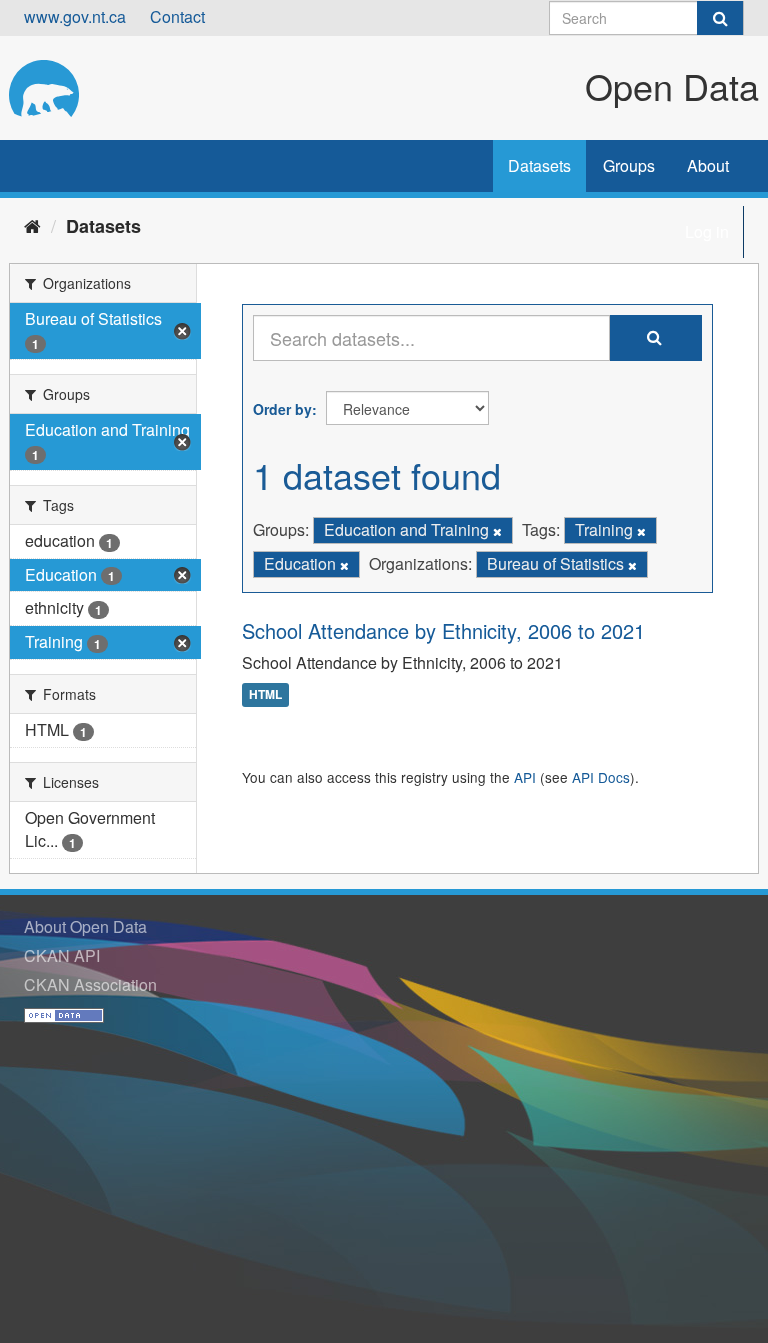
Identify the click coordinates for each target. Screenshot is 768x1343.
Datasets (539, 165)
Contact (177, 16)
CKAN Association (90, 984)
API (525, 777)
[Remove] (497, 531)
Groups (629, 165)
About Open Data (85, 926)
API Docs (601, 777)
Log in (707, 231)
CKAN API (62, 955)
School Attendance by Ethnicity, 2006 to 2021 (443, 630)
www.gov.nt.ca (75, 16)
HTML (265, 695)
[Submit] (720, 18)
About (708, 165)
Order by (282, 409)
